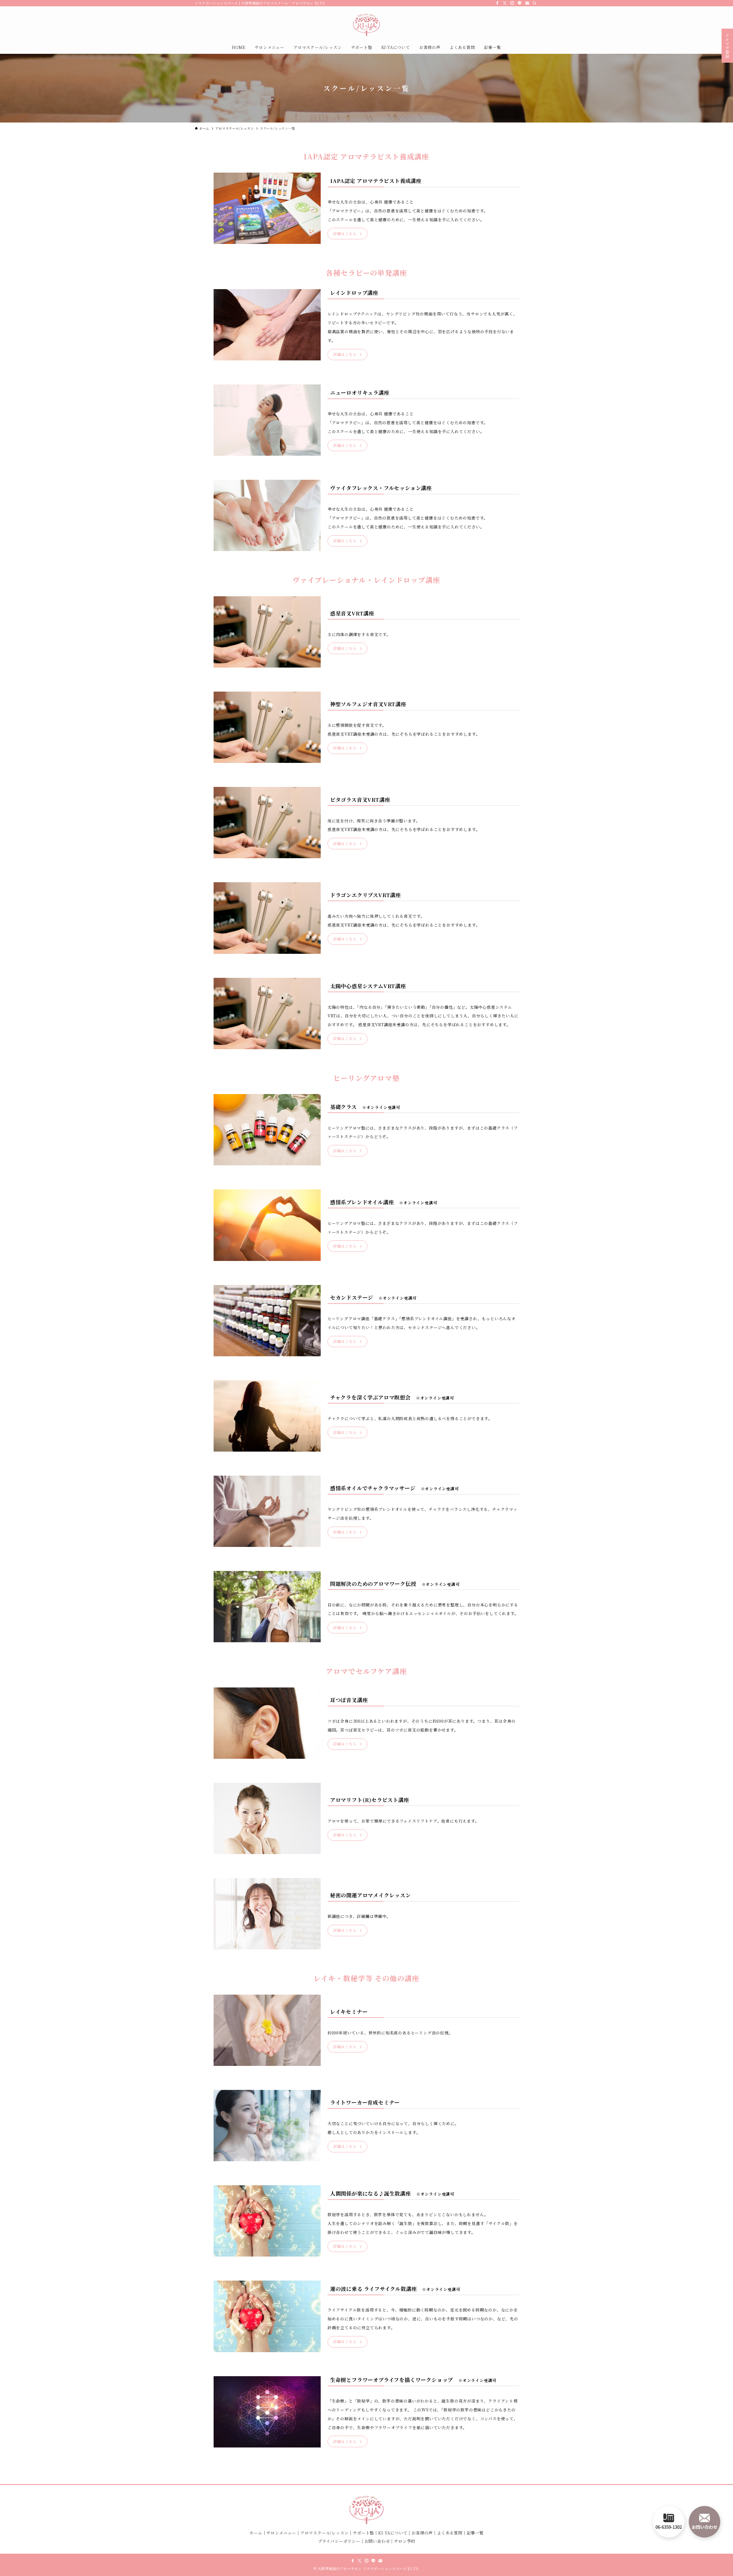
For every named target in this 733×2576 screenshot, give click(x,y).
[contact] (527, 3)
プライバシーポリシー (339, 2541)
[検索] (535, 3)
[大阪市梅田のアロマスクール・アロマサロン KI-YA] (366, 25)
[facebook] (497, 3)
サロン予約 (405, 2541)
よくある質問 (450, 2533)
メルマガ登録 (727, 46)
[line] (520, 3)
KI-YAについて (393, 2533)
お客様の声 (422, 2533)
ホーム (256, 2533)
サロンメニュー (281, 2533)
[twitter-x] (505, 3)
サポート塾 (363, 2533)
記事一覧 (475, 2533)
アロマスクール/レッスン (325, 2533)
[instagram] (512, 3)
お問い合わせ (377, 2541)
